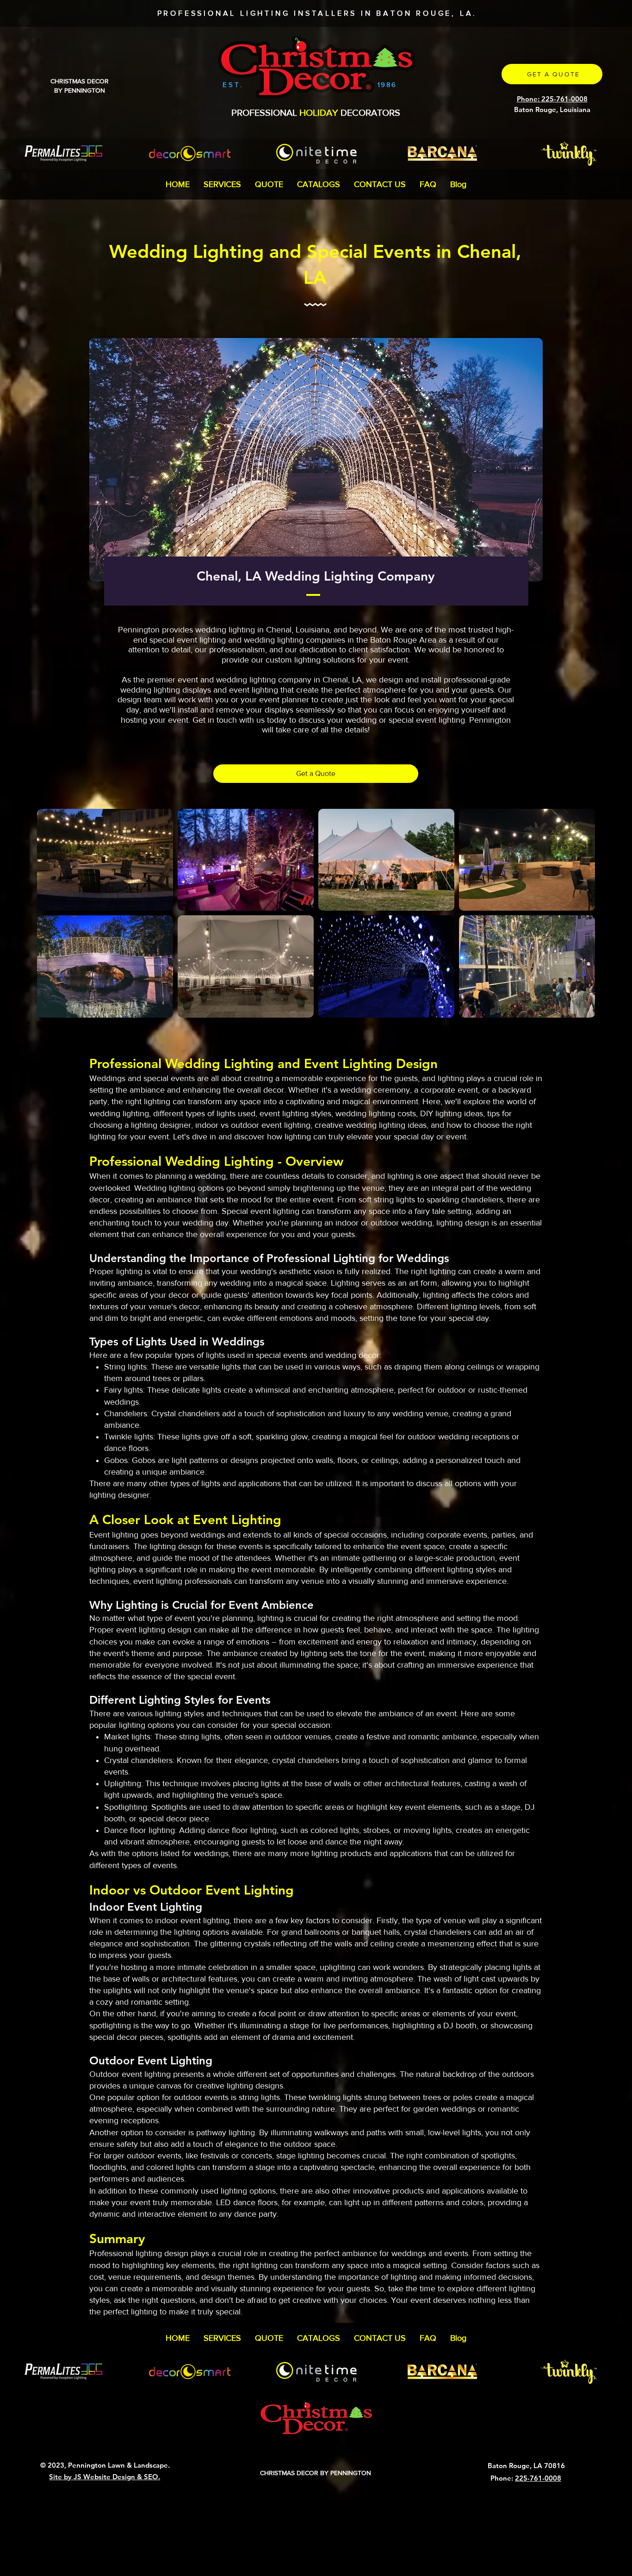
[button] (222, 184)
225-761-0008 (538, 2478)
